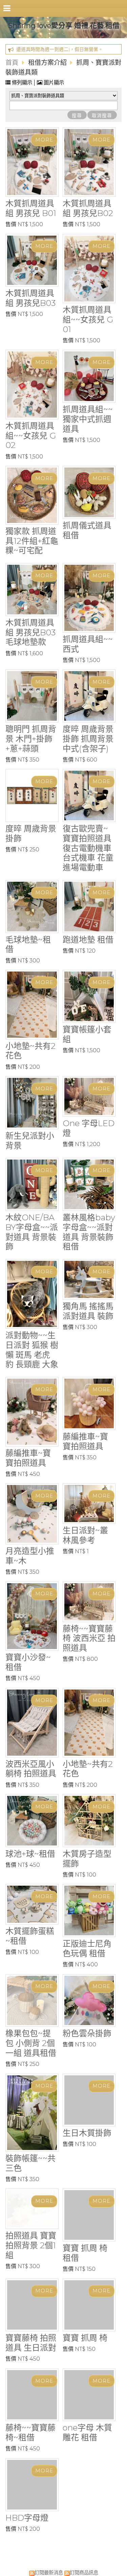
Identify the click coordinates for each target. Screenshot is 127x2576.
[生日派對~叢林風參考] (89, 1504)
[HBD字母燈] (32, 2482)
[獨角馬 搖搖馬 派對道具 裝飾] (89, 1279)
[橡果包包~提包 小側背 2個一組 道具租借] (32, 2001)
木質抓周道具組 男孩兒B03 (30, 298)
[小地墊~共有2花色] (32, 1005)
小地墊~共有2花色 (30, 1051)
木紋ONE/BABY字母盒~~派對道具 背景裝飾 (32, 1232)
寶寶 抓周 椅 (85, 2335)
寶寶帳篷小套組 (87, 1034)
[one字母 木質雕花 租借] (89, 2392)
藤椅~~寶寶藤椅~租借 (30, 2430)
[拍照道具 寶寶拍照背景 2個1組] (32, 2209)
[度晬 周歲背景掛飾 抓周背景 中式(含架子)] (89, 696)
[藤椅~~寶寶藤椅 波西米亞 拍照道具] (89, 1602)
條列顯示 (22, 83)
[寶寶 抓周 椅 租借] (89, 2209)
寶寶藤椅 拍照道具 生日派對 (31, 2340)
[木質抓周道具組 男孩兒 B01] (32, 162)
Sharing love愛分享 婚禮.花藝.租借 (64, 25)
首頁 (12, 62)
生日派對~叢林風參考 (85, 1535)
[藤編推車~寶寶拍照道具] (32, 1412)
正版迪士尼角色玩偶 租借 (87, 1948)
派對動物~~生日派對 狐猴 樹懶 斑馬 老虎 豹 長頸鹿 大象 (32, 1350)
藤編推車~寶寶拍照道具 (28, 1458)
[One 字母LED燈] (89, 1096)
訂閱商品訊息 (84, 2570)
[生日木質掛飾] (89, 2100)
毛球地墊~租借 (28, 945)
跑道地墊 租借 (88, 940)
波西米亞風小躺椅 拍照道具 (31, 1769)
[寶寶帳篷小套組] (89, 996)
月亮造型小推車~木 (30, 1556)
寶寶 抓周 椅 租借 (85, 2242)
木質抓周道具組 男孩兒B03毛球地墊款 (30, 632)
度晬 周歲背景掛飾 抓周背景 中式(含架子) (88, 739)
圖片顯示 (53, 83)
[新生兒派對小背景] (32, 1103)
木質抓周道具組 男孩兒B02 (88, 208)
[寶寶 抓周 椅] (89, 2302)
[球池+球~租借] (32, 1821)
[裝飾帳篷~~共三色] (32, 2113)
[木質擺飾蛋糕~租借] (32, 1904)
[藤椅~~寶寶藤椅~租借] (32, 2392)
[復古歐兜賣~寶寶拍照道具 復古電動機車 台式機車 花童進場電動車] (89, 795)
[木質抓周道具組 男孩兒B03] (32, 260)
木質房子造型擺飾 (87, 1859)
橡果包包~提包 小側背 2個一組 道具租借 (31, 2043)
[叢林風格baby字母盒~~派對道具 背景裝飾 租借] (89, 1184)
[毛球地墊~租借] (32, 907)
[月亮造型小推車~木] (32, 1514)
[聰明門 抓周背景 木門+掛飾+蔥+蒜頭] (32, 696)
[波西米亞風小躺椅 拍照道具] (32, 1723)
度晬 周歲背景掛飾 (31, 833)
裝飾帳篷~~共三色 (30, 2163)
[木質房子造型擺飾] (89, 1821)
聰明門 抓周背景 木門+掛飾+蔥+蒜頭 (31, 739)
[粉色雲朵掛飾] (89, 2001)
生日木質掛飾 (87, 2133)
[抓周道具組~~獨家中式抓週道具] (89, 376)
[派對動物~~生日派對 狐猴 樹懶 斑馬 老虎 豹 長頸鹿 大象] (32, 1294)
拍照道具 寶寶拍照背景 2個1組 (31, 2245)
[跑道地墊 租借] (89, 907)
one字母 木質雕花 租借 (87, 2430)
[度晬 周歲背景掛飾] (32, 795)
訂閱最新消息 (49, 2570)
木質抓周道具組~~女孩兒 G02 (31, 436)
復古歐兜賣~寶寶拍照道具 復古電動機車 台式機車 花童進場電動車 (88, 848)
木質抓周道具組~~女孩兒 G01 (88, 320)
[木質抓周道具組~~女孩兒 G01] (89, 269)
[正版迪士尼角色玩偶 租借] (89, 1910)
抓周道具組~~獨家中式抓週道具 (88, 419)
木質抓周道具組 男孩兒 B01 (31, 208)
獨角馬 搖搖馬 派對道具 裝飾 (88, 1311)
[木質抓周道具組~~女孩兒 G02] (32, 384)
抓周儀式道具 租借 (87, 530)
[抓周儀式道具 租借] (89, 492)
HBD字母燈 (27, 2515)
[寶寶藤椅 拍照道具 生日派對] (32, 2302)
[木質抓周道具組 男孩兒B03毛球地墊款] (32, 590)
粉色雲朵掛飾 (87, 2033)
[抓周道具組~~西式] (89, 598)
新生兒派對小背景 (30, 1141)
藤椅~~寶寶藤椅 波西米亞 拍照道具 (89, 1638)
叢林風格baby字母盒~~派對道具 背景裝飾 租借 (89, 1232)
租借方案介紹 (48, 62)
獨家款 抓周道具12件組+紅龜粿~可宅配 (32, 541)
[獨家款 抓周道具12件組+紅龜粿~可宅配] (32, 495)
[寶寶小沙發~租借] (32, 1616)
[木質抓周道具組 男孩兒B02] (89, 162)
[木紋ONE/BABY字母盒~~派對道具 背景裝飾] (32, 1184)
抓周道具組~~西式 (88, 644)
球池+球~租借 (30, 1854)
